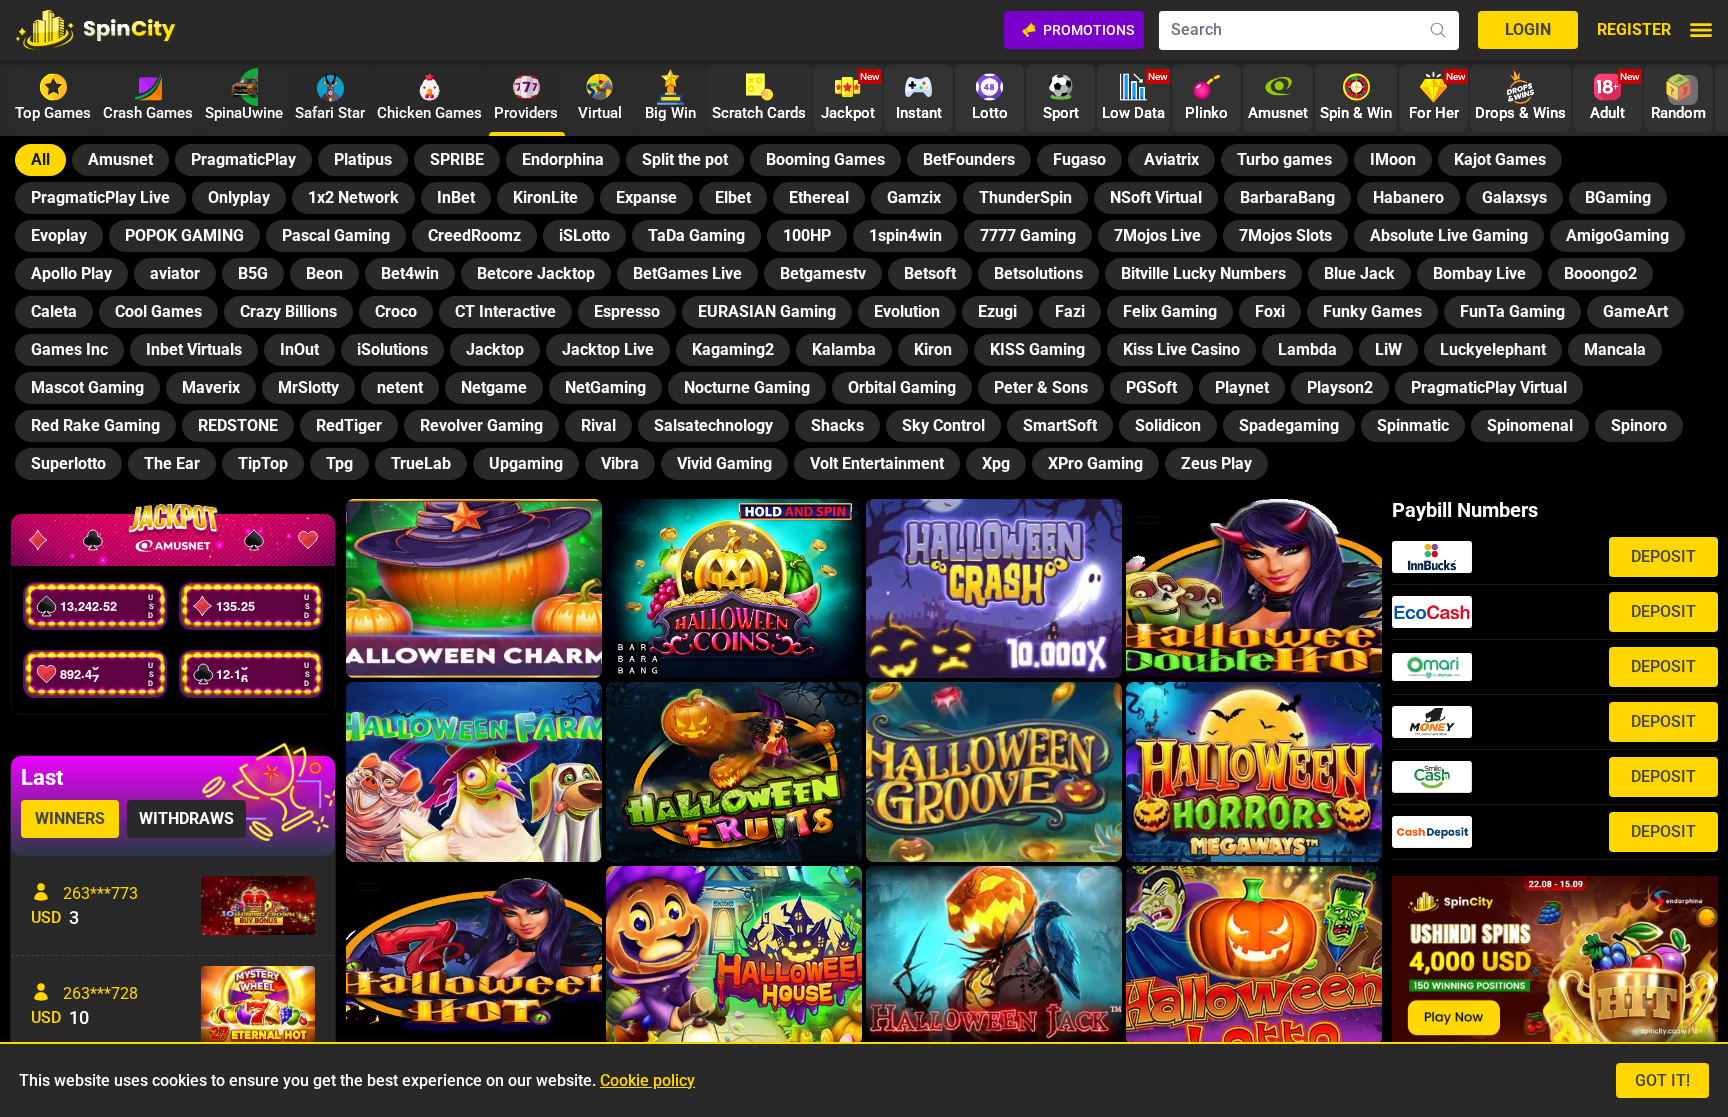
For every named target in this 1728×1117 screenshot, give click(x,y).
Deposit (1663, 556)
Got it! (1662, 1080)
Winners (70, 818)
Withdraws (186, 818)
